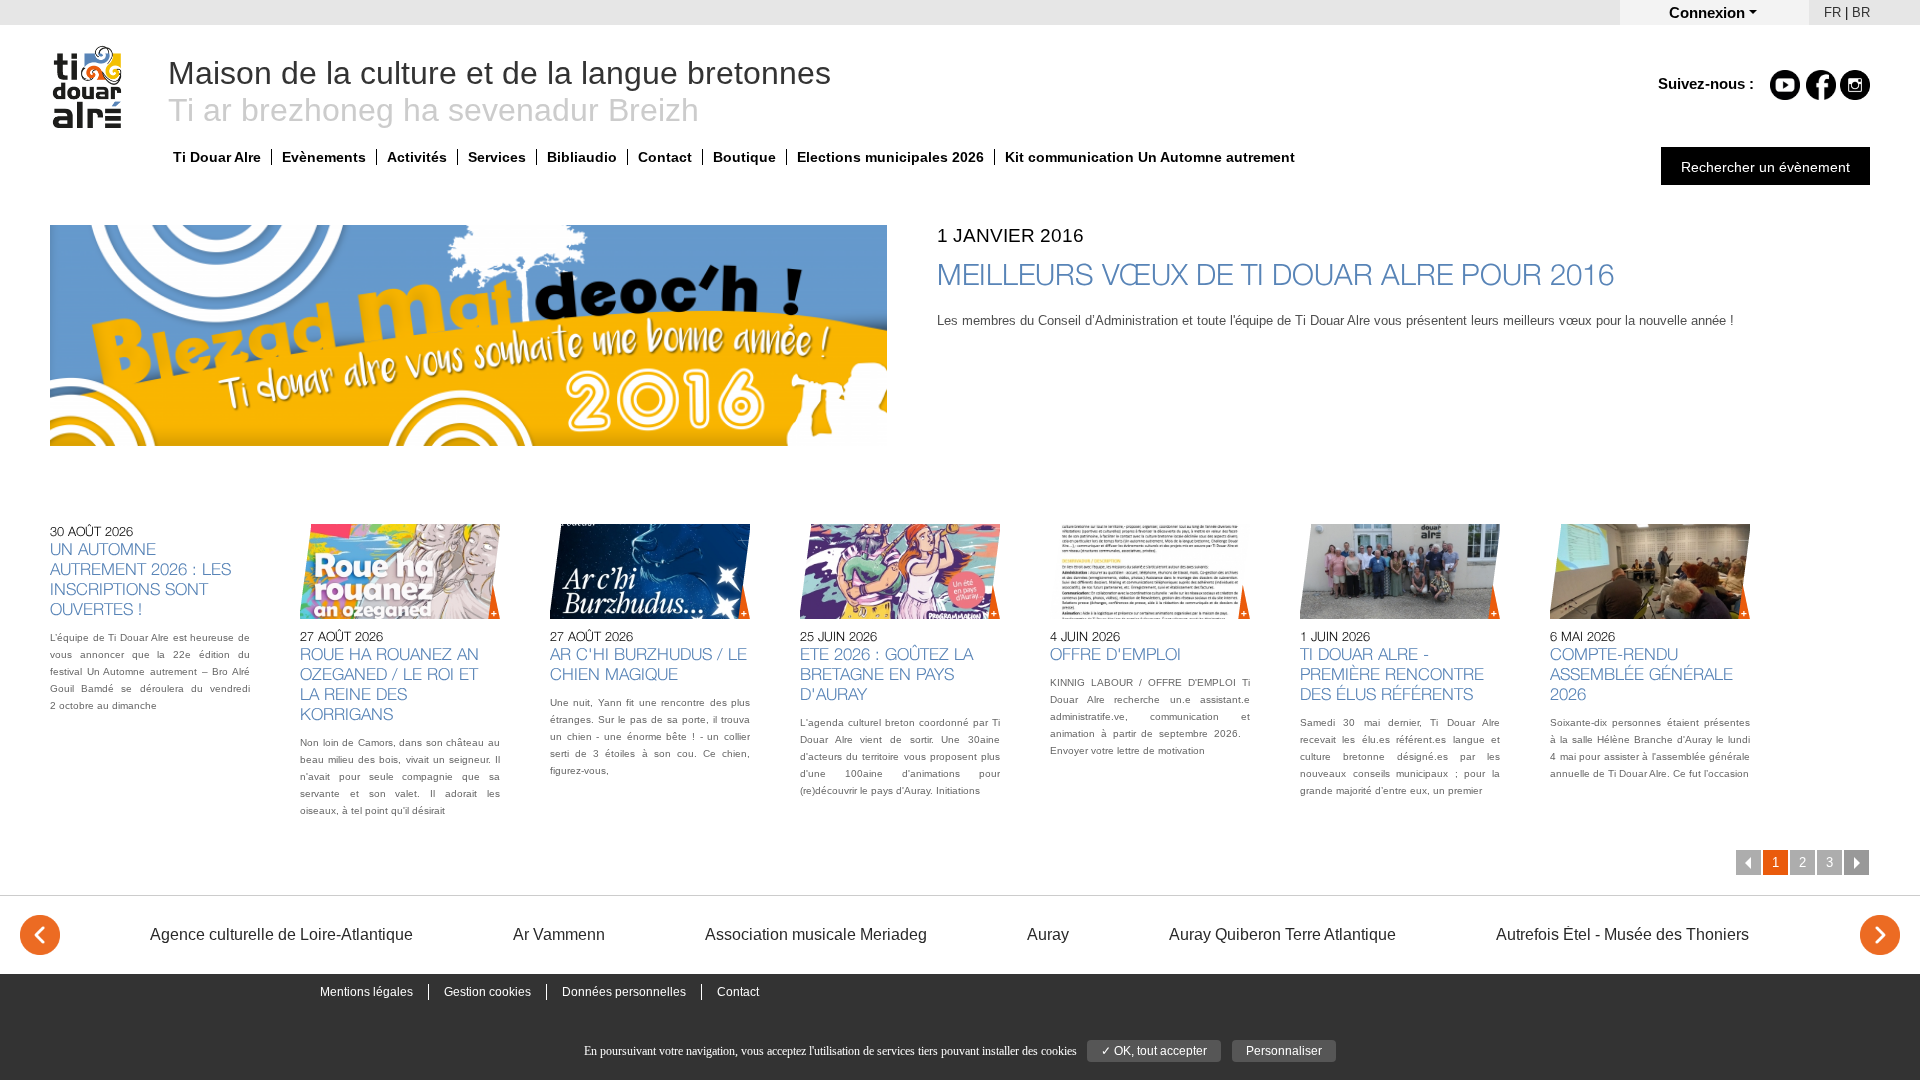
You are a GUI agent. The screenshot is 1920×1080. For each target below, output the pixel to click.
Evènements (324, 157)
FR (1832, 12)
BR (1861, 12)
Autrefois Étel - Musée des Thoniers (1622, 934)
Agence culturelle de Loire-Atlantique (281, 934)
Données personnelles (624, 992)
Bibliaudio (582, 157)
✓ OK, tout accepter (1154, 1051)
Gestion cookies (487, 992)
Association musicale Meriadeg (816, 934)
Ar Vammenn (559, 934)
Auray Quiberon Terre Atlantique (1282, 934)
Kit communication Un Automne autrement (1150, 157)
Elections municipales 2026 (890, 157)
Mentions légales (366, 992)
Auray (1048, 934)
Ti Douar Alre (217, 157)
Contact (665, 157)
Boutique (744, 157)
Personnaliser (1284, 1051)
